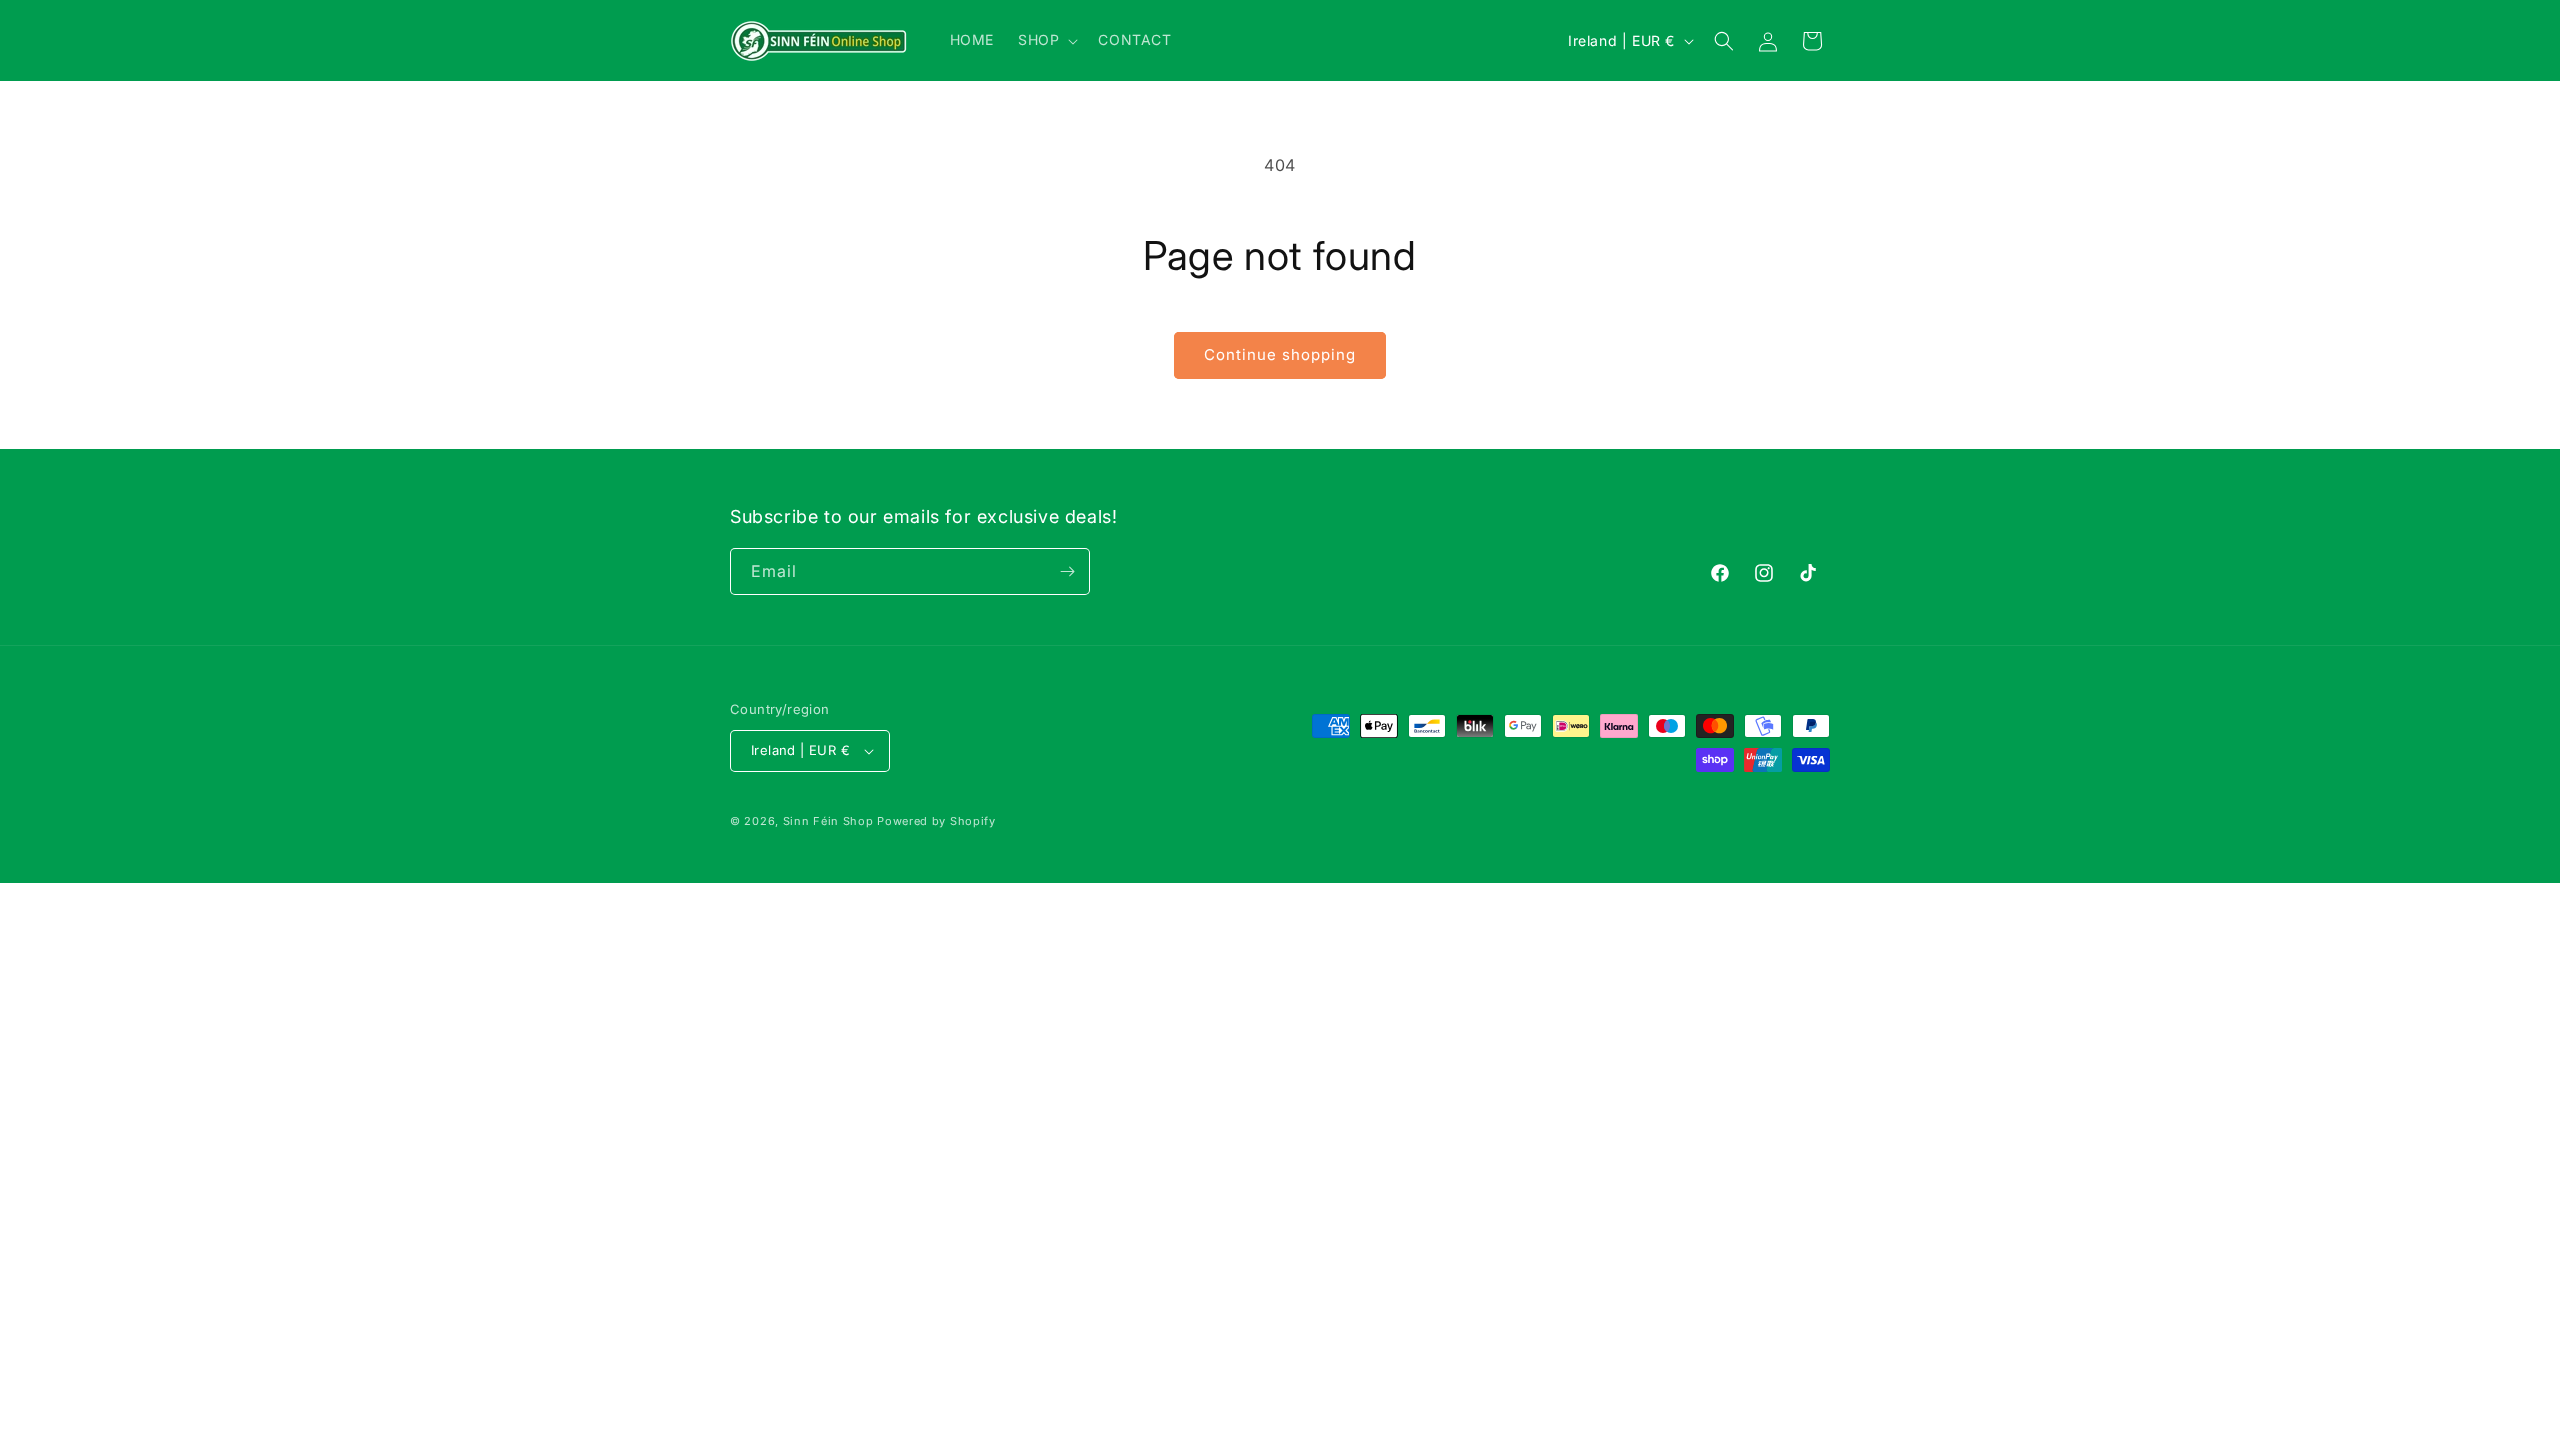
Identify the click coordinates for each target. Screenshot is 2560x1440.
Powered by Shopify (936, 821)
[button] (1046, 40)
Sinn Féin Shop (828, 821)
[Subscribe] (1067, 571)
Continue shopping (1280, 354)
